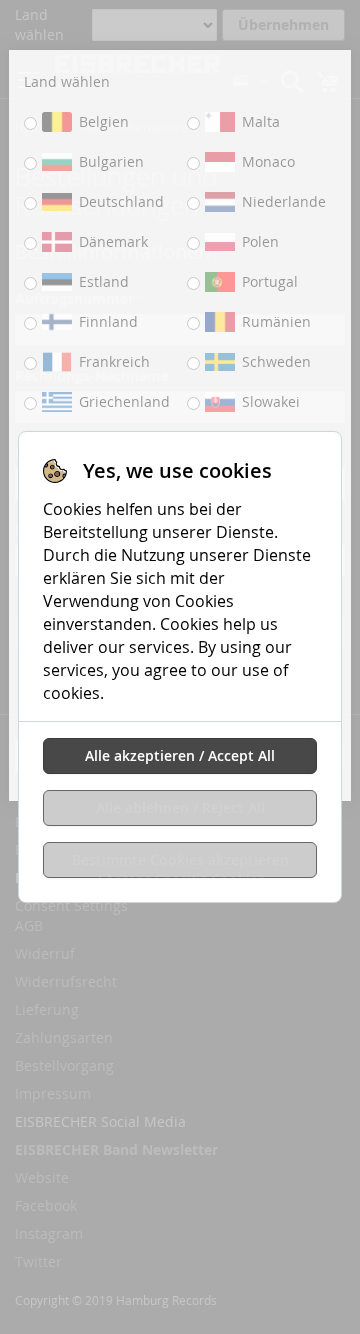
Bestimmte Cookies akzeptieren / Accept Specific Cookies (180, 864)
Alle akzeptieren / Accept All (180, 755)
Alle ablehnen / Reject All (180, 807)
